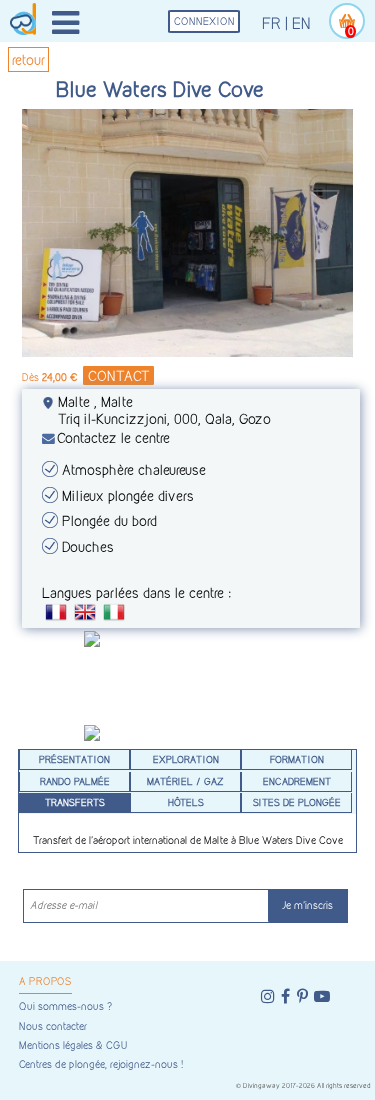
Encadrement (297, 781)
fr (271, 23)
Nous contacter (53, 1026)
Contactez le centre (113, 437)
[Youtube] (322, 996)
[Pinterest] (302, 996)
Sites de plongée (297, 802)
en (301, 23)
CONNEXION (204, 21)
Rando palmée (75, 781)
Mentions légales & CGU (73, 1045)
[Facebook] (285, 996)
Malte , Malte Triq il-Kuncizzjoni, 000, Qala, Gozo (164, 410)
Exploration (186, 759)
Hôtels (186, 802)
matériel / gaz (185, 781)
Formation (297, 759)
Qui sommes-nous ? (65, 1006)
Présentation (74, 759)
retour (28, 59)
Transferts (75, 802)
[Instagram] (268, 996)
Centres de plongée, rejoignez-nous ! (101, 1064)
